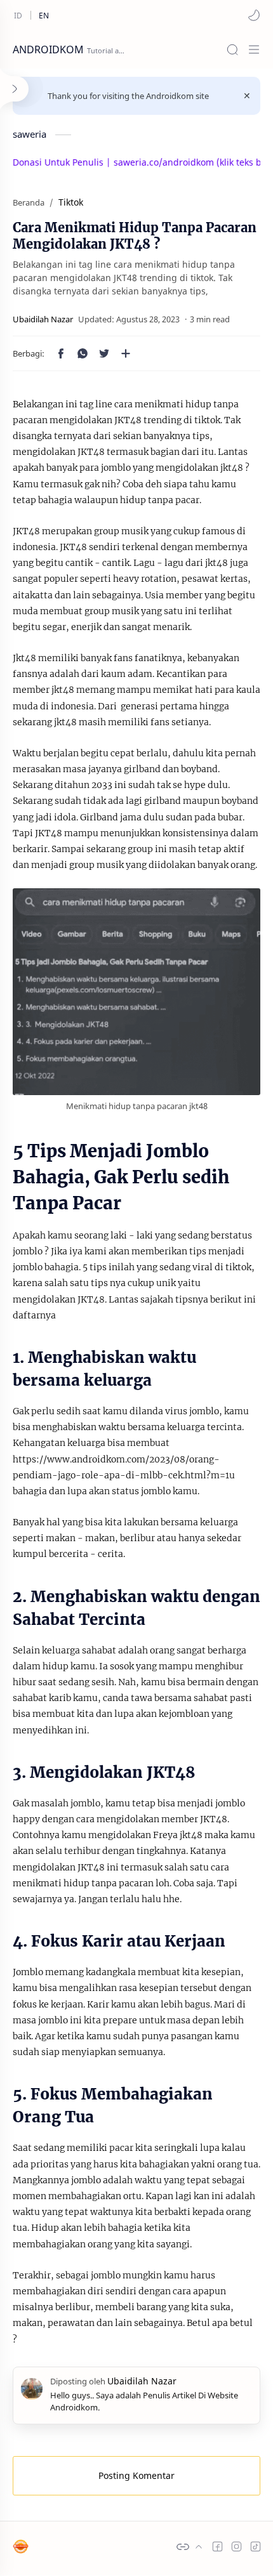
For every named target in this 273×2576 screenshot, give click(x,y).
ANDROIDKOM (48, 49)
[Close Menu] (247, 96)
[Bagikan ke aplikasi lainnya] (126, 353)
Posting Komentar (136, 2475)
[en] (44, 15)
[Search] (232, 49)
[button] (254, 15)
